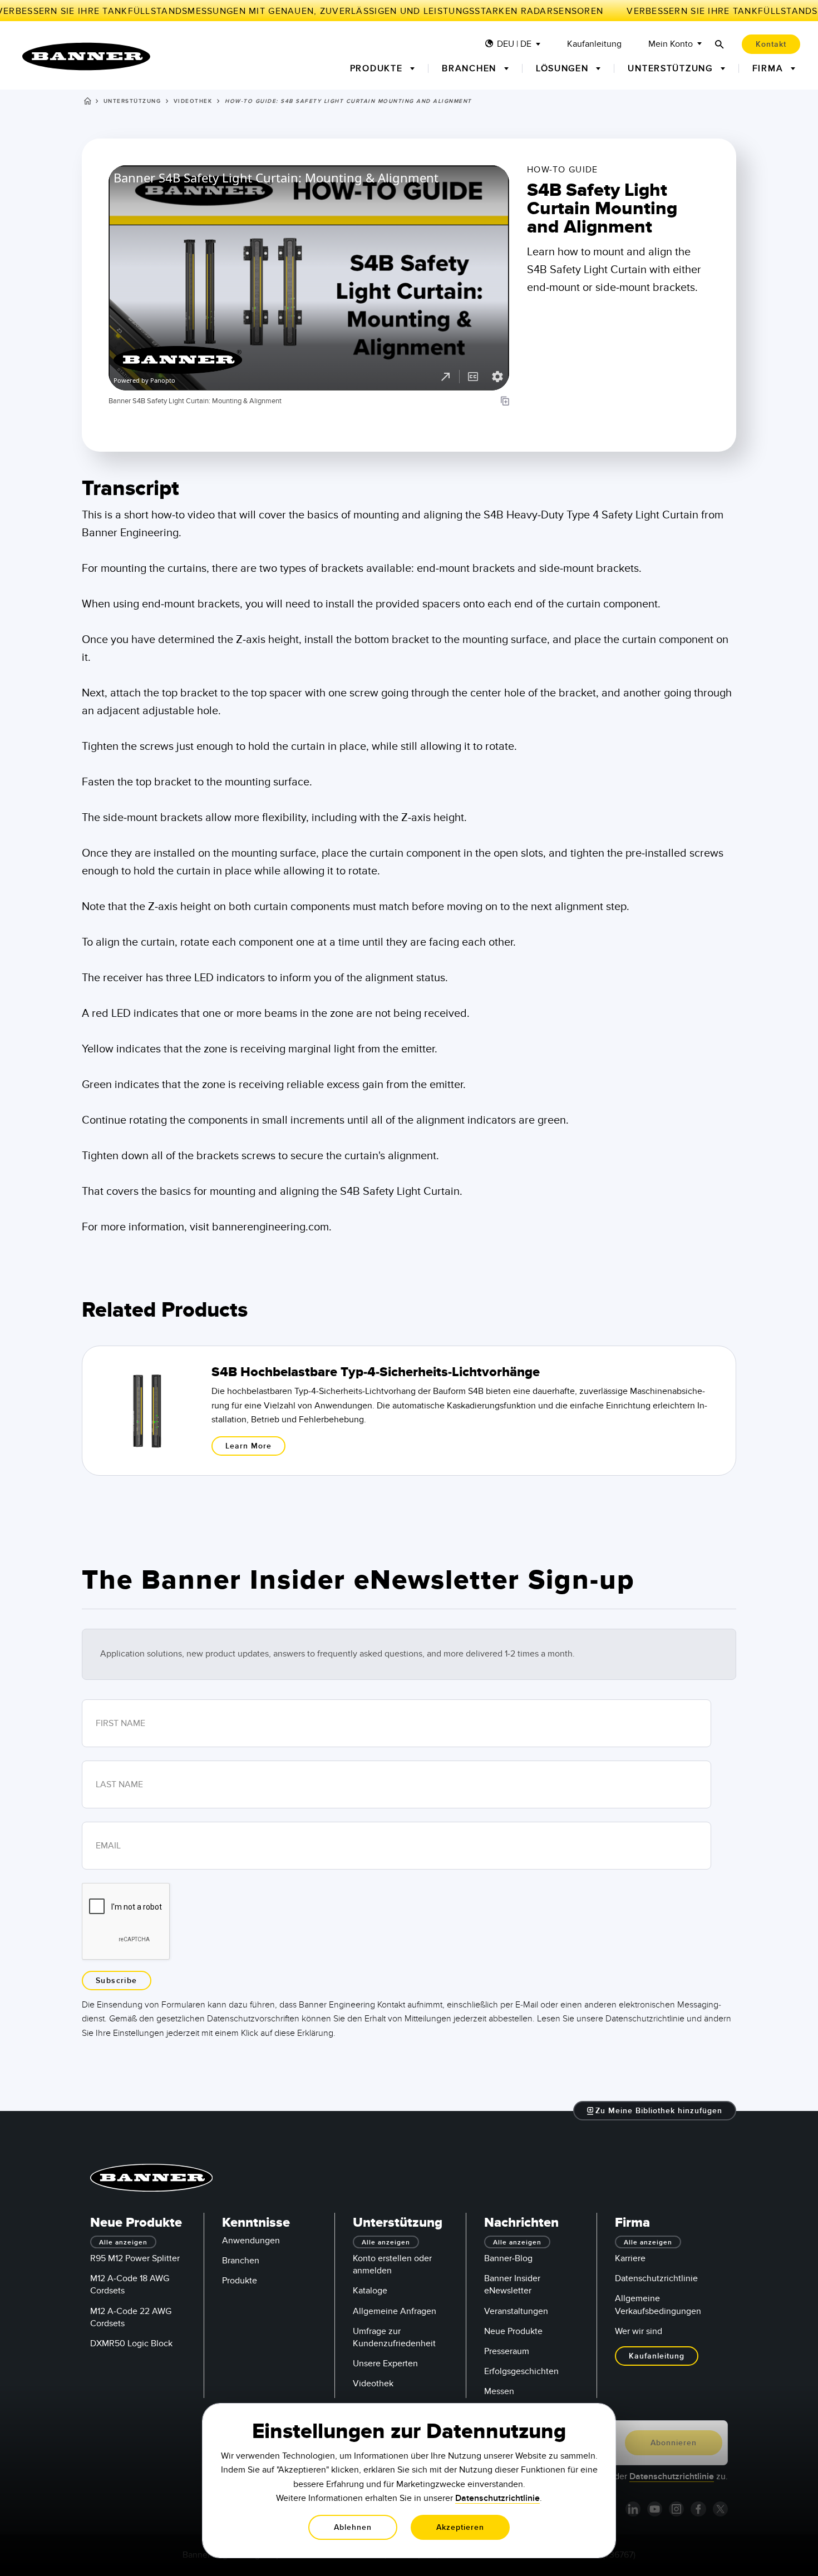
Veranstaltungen (516, 2311)
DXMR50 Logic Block (131, 2343)
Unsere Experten (385, 2364)
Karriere (630, 2258)
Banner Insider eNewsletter (512, 2285)
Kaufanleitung (594, 44)
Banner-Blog (508, 2258)
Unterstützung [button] (672, 68)
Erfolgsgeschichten (521, 2371)
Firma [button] (769, 68)
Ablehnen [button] (353, 2527)
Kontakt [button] (771, 44)
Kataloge (370, 2291)
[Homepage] (88, 103)
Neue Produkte (513, 2331)
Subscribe (117, 1981)
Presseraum (507, 2351)
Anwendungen (251, 2241)
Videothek (193, 101)
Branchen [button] (471, 68)
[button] (655, 2111)
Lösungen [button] (564, 68)
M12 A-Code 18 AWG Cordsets (130, 2285)
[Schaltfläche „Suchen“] (720, 44)
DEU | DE (514, 44)
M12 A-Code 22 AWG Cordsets (131, 2317)
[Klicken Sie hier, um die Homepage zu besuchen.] (86, 56)
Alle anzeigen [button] (123, 2243)
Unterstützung (132, 101)
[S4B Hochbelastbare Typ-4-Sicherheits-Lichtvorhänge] (409, 1411)
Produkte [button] (378, 68)
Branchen (241, 2261)
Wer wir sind (639, 2331)
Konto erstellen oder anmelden (392, 2264)
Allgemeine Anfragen (395, 2311)
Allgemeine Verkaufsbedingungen (658, 2305)
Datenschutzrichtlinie (656, 2278)
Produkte (240, 2281)
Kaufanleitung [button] (657, 2356)
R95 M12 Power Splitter (135, 2258)
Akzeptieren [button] (460, 2527)
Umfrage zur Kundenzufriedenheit (394, 2337)
